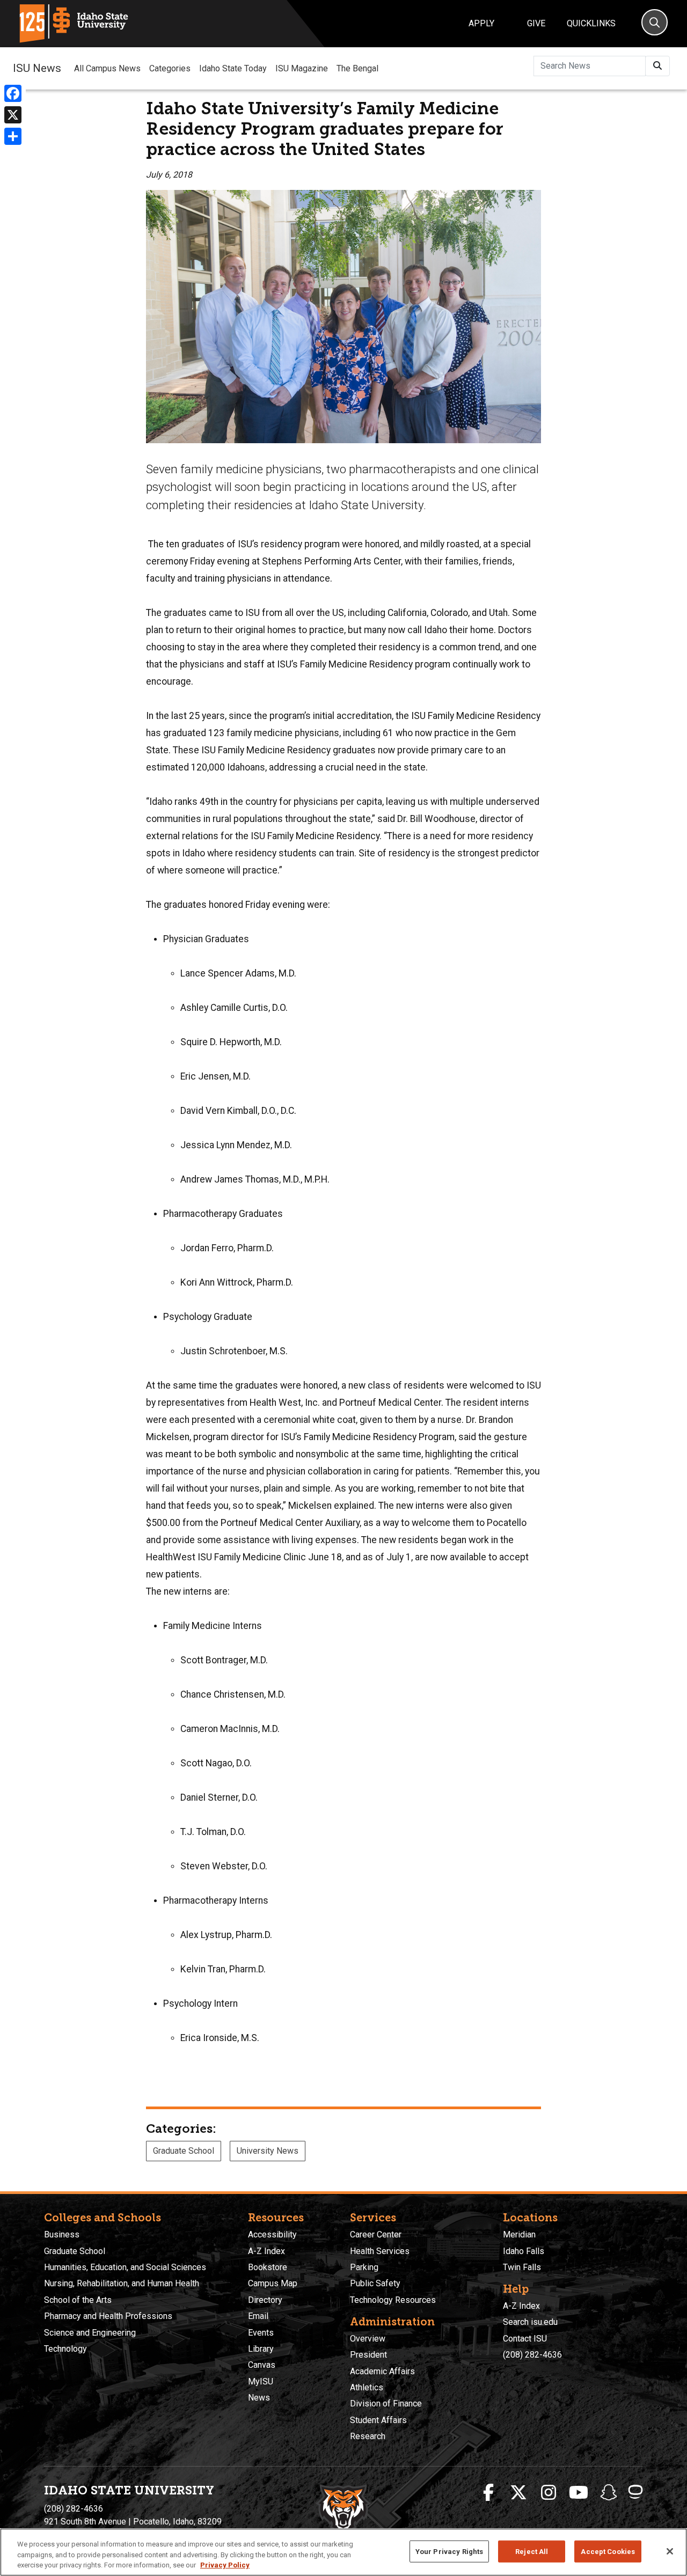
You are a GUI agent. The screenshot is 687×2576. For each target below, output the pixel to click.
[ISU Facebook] (488, 2493)
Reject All (532, 2551)
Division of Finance (386, 2403)
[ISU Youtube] (579, 2493)
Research (368, 2436)
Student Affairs (378, 2420)
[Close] (670, 2551)
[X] (13, 115)
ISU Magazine (302, 68)
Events (261, 2333)
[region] (343, 2552)
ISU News (37, 68)
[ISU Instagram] (549, 2493)
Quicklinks (591, 23)
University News (268, 2151)
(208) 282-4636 (532, 2355)
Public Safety (375, 2283)
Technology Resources (393, 2300)
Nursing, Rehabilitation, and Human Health (122, 2283)
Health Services (380, 2251)
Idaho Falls (524, 2251)
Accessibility (272, 2234)
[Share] (13, 136)
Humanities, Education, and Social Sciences (125, 2267)
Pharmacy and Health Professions (108, 2316)
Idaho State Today (233, 68)
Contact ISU (525, 2339)
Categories (170, 68)
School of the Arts (78, 2300)
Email (258, 2316)
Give (536, 23)
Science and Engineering (90, 2333)
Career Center (376, 2234)
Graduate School (184, 2151)
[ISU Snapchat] (609, 2493)
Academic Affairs (382, 2371)
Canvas (262, 2365)
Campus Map (273, 2283)
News (259, 2398)
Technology (65, 2349)
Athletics (367, 2387)
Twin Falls (522, 2267)
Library (261, 2349)
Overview (368, 2339)
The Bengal (357, 68)
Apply (481, 23)
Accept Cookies (608, 2551)
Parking (364, 2267)
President (368, 2355)
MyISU (261, 2381)
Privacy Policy (225, 2565)
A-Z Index (266, 2251)
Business (62, 2234)
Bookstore (268, 2267)
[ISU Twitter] (518, 2493)
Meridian (519, 2234)
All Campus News (107, 68)
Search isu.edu (530, 2322)
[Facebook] (13, 93)
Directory (265, 2300)
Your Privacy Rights (449, 2551)
